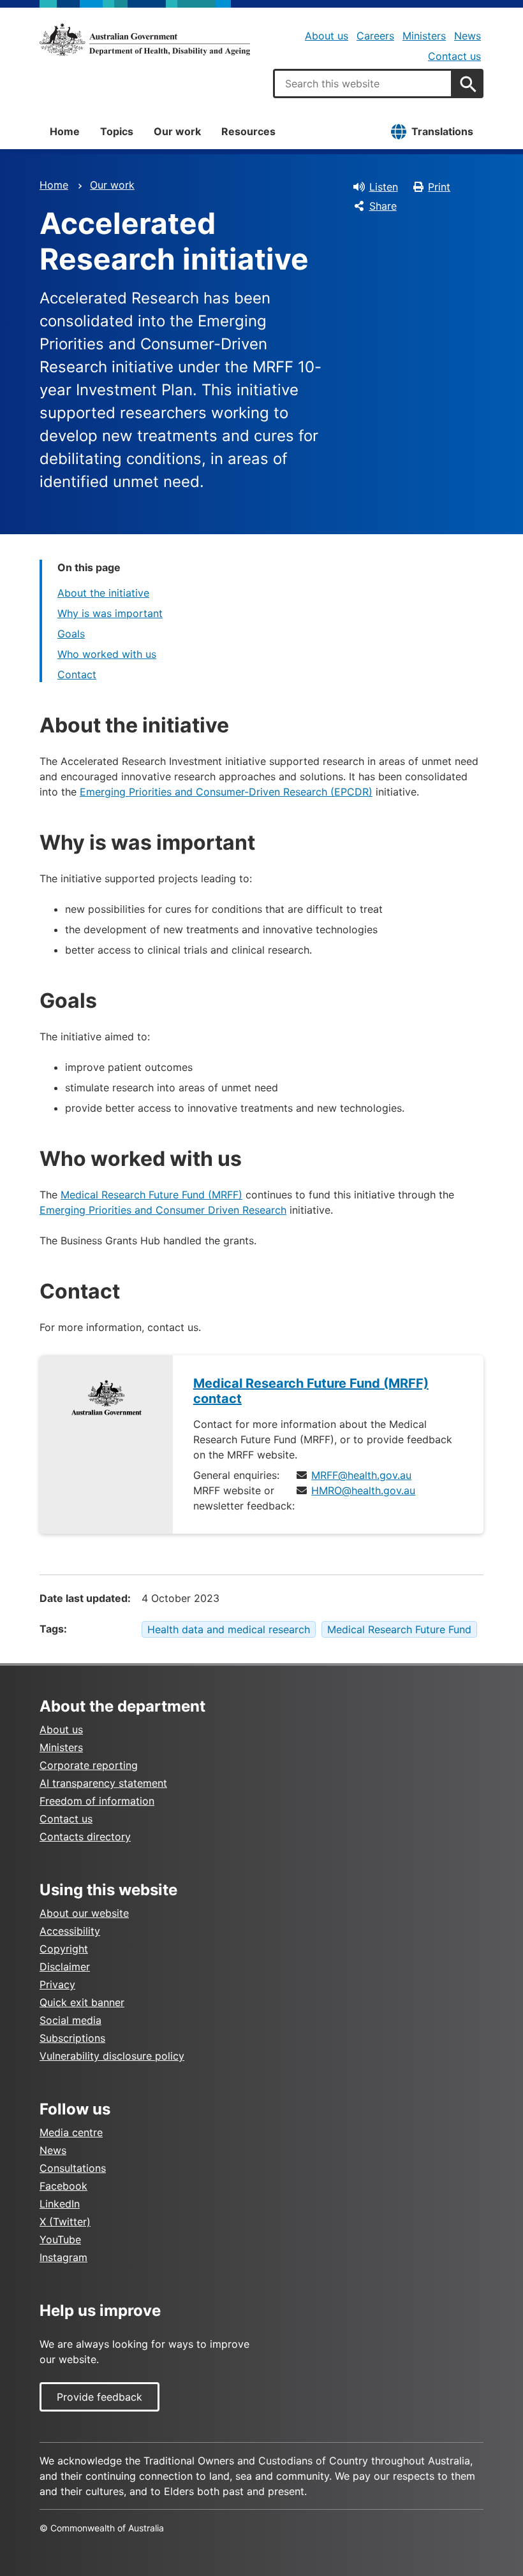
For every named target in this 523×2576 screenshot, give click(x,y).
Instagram (63, 2257)
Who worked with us (107, 654)
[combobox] (363, 84)
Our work (177, 131)
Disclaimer (65, 1967)
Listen (384, 187)
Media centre (71, 2132)
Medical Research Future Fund (399, 1629)
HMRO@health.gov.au (363, 1490)
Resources (248, 131)
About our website (84, 1913)
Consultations (73, 2168)
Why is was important (110, 613)
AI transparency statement (103, 1783)
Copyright (64, 1949)
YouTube (60, 2239)
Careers (375, 36)
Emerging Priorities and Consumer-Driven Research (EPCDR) (226, 792)
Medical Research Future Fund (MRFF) (151, 1195)
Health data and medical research (229, 1629)
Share (383, 206)
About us (327, 36)
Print (439, 187)
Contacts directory (85, 1837)
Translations (442, 131)
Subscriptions (72, 2038)
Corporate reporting (89, 1765)
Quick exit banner (82, 2002)
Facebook (63, 2186)
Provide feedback (99, 2397)
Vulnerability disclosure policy (112, 2056)
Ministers (424, 36)
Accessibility (70, 1931)
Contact (77, 674)
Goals (71, 634)
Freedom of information (97, 1801)
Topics (117, 131)
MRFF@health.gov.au (361, 1475)
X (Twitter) (65, 2222)
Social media (70, 2020)
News (468, 36)
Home (65, 131)
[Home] (145, 40)
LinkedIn (60, 2204)
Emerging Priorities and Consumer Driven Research (163, 1210)
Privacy (57, 1984)
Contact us (454, 56)
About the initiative (103, 593)
